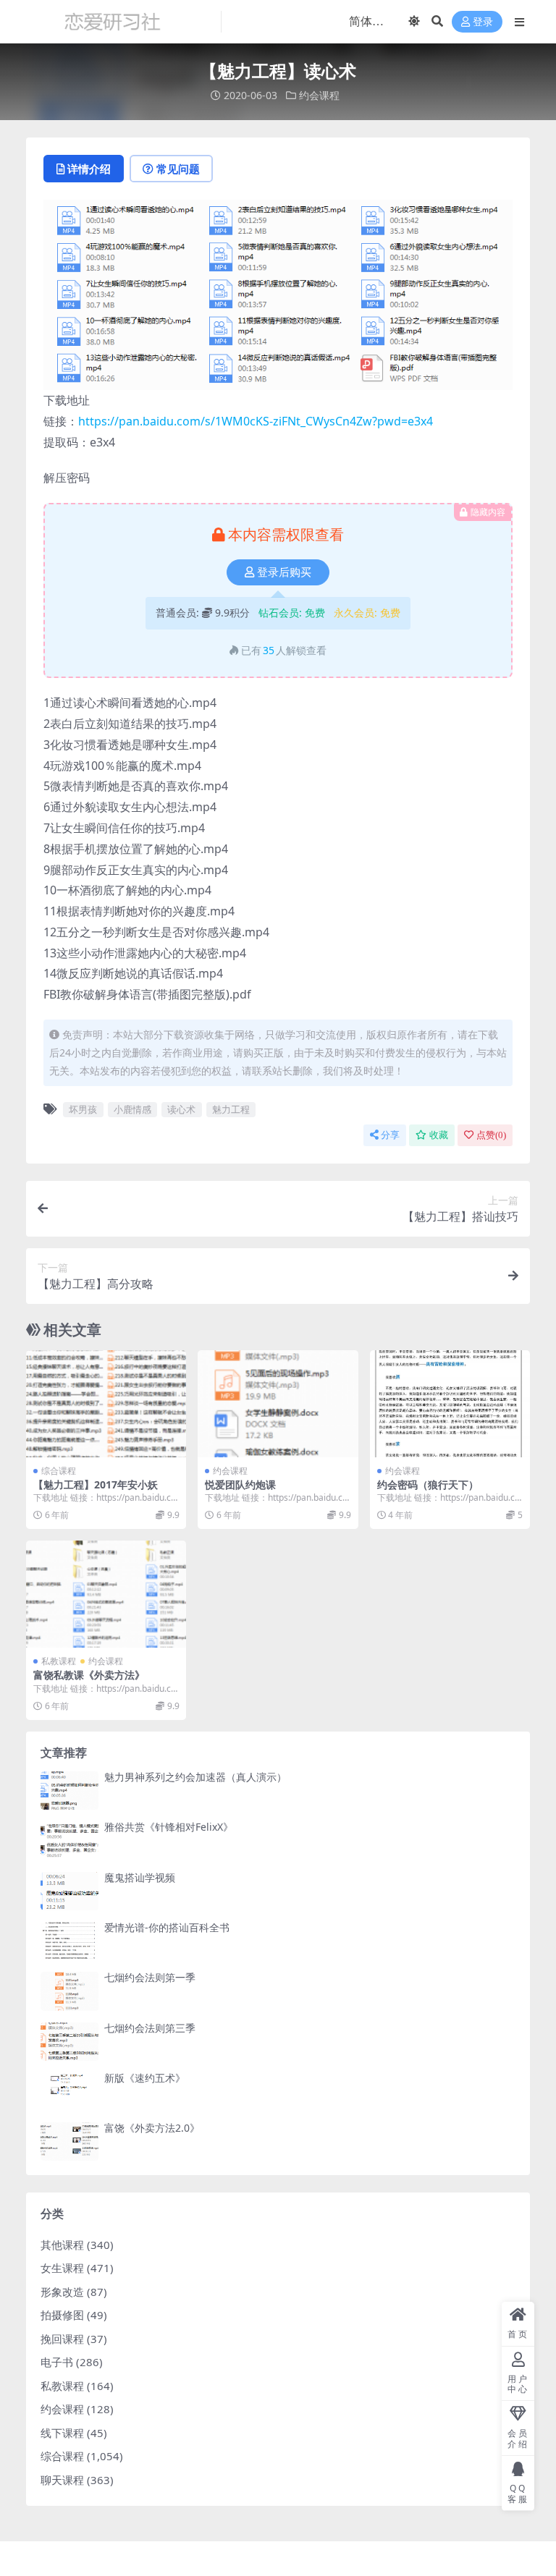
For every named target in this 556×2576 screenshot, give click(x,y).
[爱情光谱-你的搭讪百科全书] (69, 1941)
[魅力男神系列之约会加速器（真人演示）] (69, 1791)
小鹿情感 (132, 1109)
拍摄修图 (62, 2315)
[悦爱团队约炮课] (278, 1404)
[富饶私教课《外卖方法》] (106, 1594)
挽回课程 (62, 2339)
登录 (483, 22)
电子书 (57, 2362)
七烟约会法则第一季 (150, 1977)
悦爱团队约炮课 (240, 1484)
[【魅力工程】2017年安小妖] (106, 1404)
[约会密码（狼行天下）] (450, 1404)
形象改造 (62, 2292)
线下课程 (62, 2433)
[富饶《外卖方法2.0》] (69, 2141)
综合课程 (59, 1471)
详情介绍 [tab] (89, 169)
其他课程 (62, 2245)
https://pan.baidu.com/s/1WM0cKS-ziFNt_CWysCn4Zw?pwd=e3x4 (256, 421)
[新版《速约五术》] (69, 2092)
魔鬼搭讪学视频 (140, 1877)
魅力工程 (231, 1109)
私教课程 (59, 1661)
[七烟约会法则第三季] (69, 2042)
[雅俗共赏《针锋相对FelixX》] (69, 1840)
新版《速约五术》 (145, 2078)
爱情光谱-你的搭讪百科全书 (167, 1927)
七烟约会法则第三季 (150, 2028)
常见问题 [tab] (178, 169)
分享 (390, 1135)
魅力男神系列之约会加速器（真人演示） (195, 1777)
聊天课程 (62, 2480)
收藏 (439, 1135)
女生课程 (62, 2268)
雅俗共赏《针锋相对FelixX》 (169, 1827)
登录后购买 (284, 572)
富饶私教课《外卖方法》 (89, 1675)
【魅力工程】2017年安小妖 (96, 1484)
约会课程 (319, 95)
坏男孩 (83, 1109)
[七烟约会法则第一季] (69, 1991)
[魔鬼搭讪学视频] (69, 1891)
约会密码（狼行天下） (428, 1484)
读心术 (181, 1109)
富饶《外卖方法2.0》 (152, 2128)
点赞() (491, 1135)
